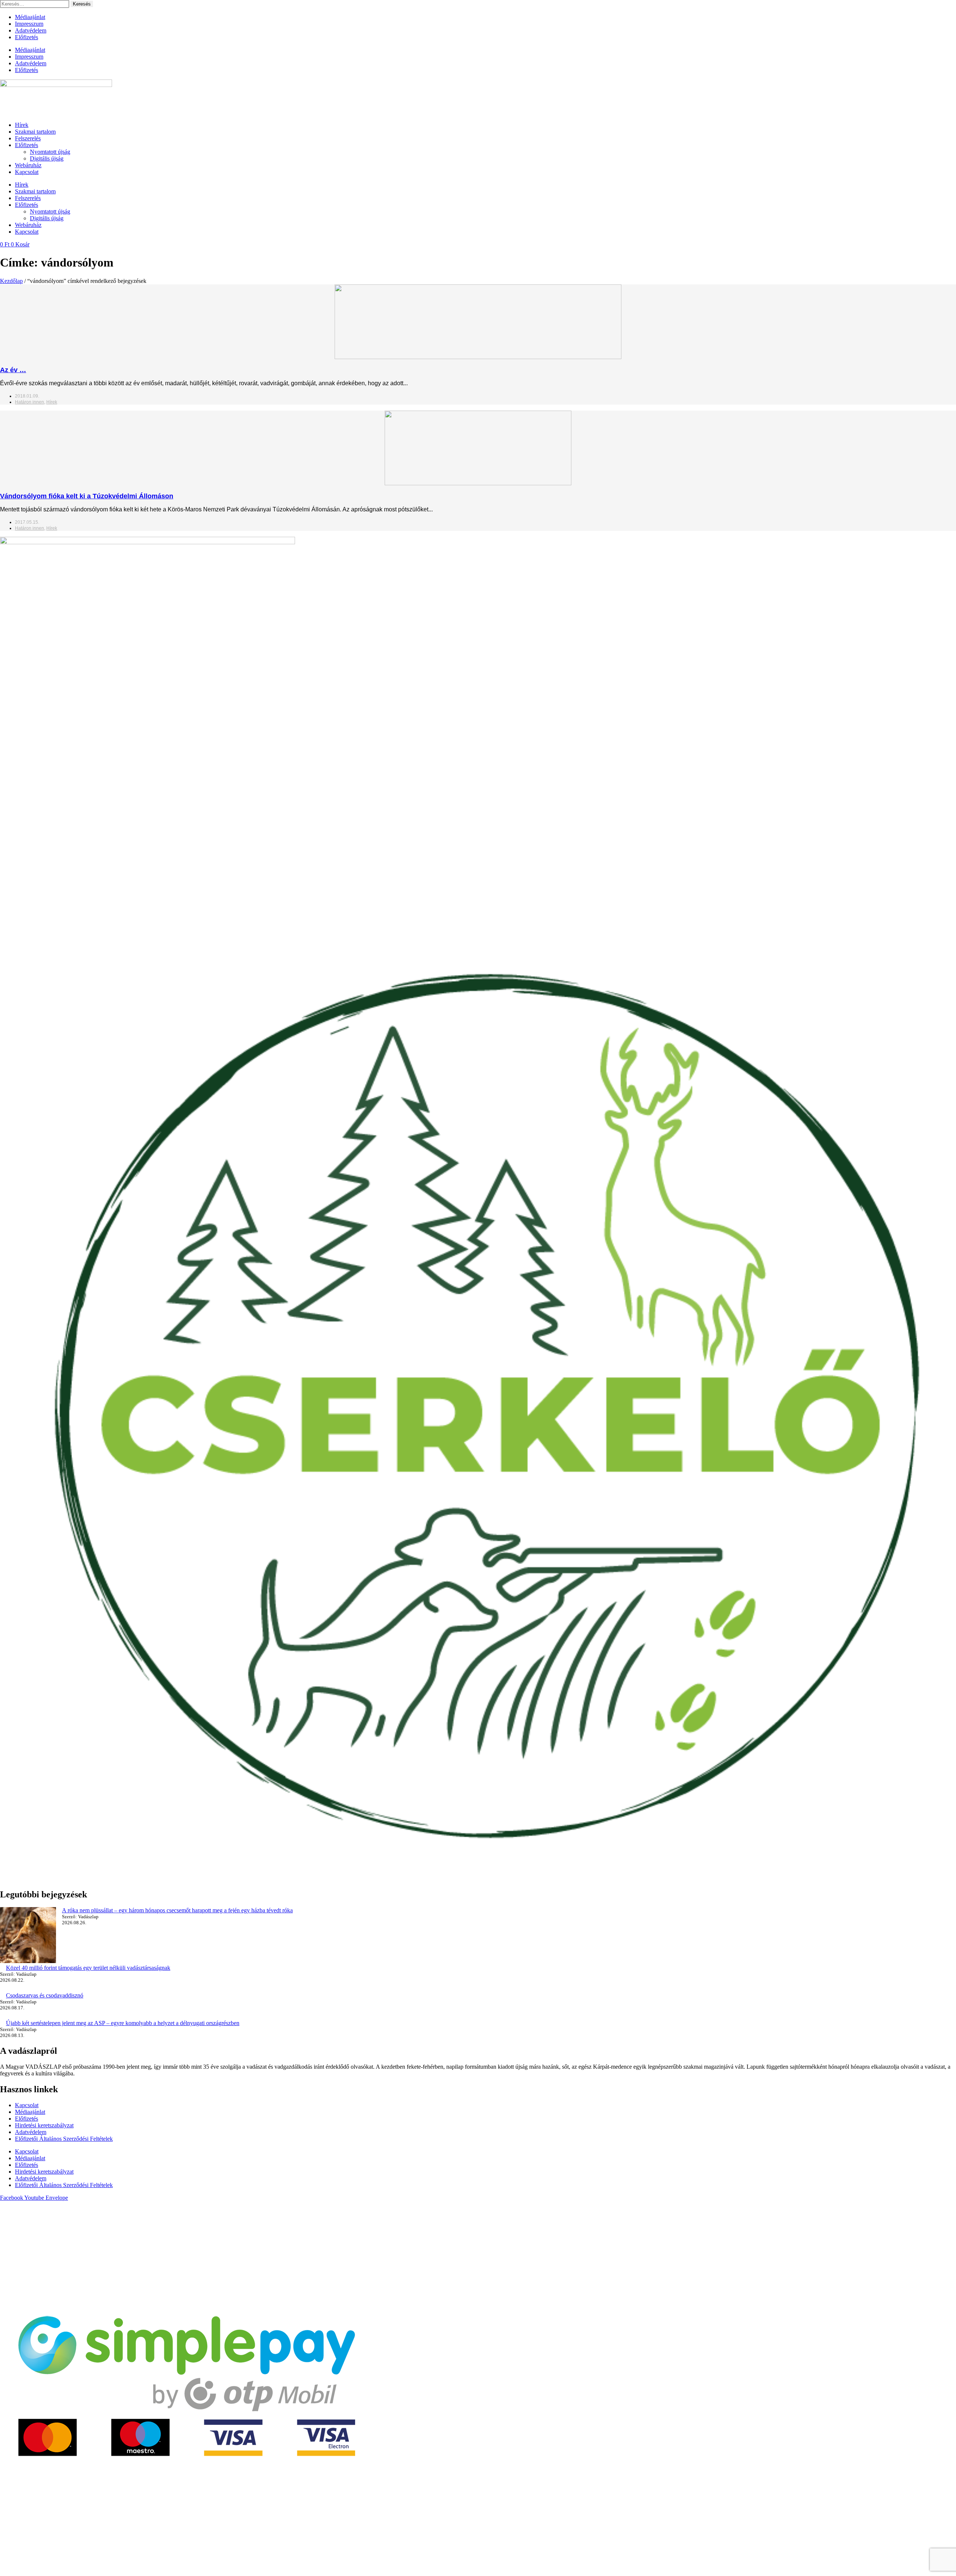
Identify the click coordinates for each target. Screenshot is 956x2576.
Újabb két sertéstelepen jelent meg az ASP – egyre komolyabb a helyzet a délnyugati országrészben (123, 2023)
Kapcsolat (27, 172)
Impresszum (29, 24)
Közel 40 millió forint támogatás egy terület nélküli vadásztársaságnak (88, 1968)
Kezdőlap (11, 281)
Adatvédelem (31, 30)
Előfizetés (27, 37)
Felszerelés (28, 138)
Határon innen (30, 402)
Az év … (13, 370)
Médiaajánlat (30, 17)
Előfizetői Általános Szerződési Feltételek (64, 2139)
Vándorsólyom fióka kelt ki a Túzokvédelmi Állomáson (87, 496)
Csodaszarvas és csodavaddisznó (45, 1995)
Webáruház (28, 165)
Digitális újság (47, 158)
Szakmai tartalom (35, 132)
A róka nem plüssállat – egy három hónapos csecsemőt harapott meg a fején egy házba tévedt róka (177, 1910)
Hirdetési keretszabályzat (44, 2125)
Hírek (22, 125)
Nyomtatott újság (50, 152)
